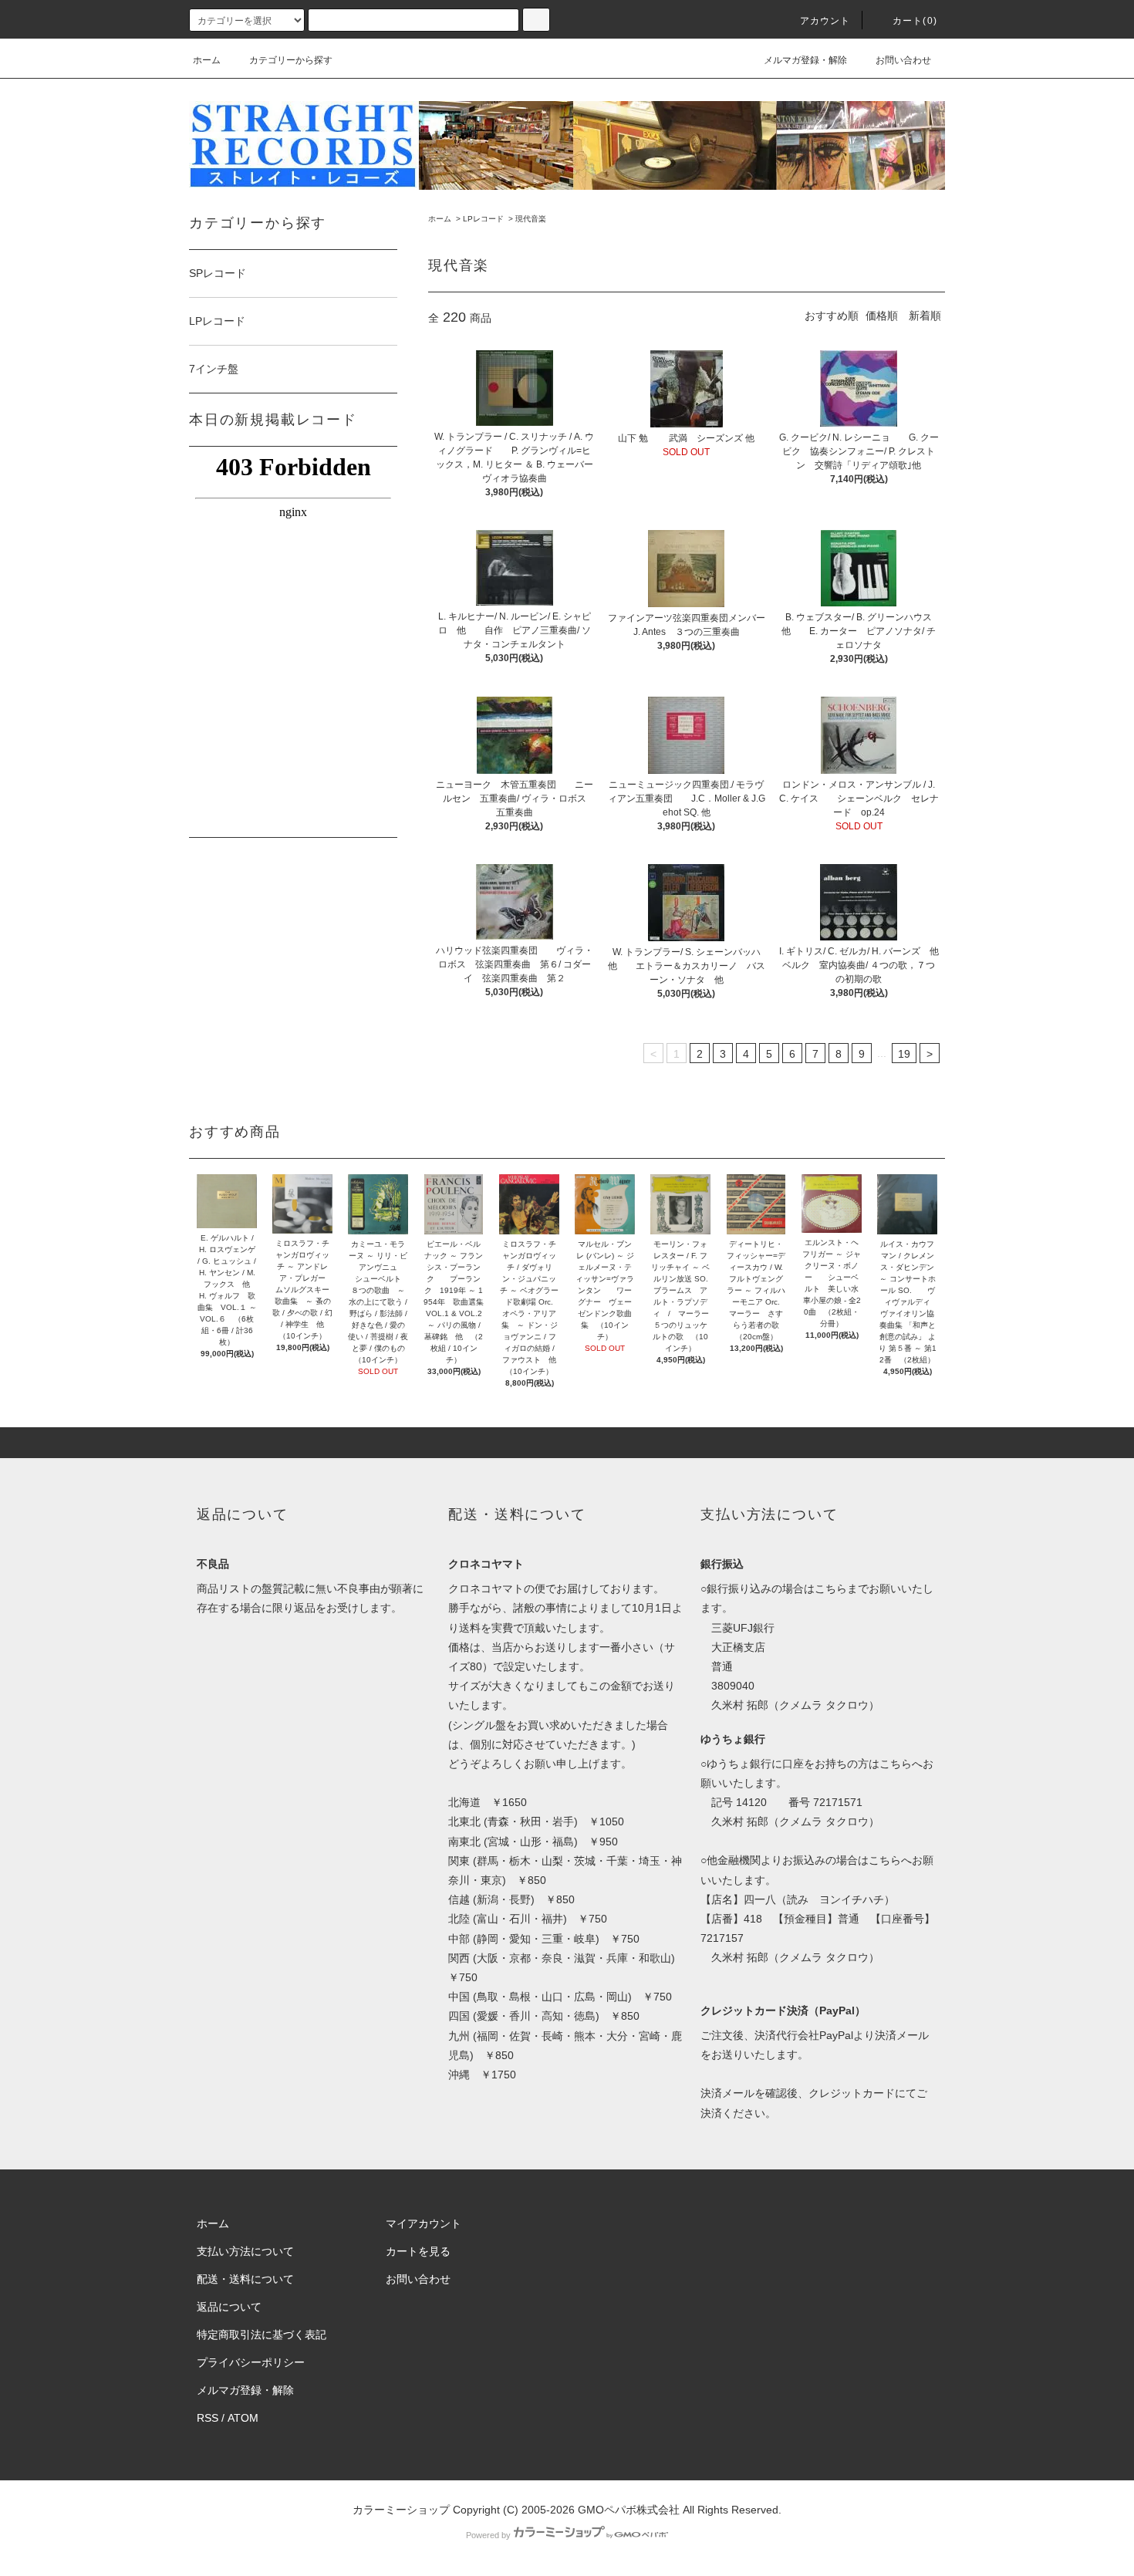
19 (904, 1054)
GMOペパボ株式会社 (629, 2510)
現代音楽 (531, 219)
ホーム (207, 60)
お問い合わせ (903, 60)
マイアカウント (424, 2223)
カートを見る (418, 2251)
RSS (208, 2418)
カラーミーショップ (401, 2510)
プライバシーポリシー (251, 2362)
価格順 (882, 316)
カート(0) (915, 21)
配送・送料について (245, 2279)
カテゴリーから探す (291, 60)
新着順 (925, 316)
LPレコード (483, 219)
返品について (229, 2307)
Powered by (488, 2535)
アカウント (825, 21)
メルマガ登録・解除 (805, 60)
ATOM (243, 2418)
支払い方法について (245, 2251)
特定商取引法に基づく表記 (262, 2335)
